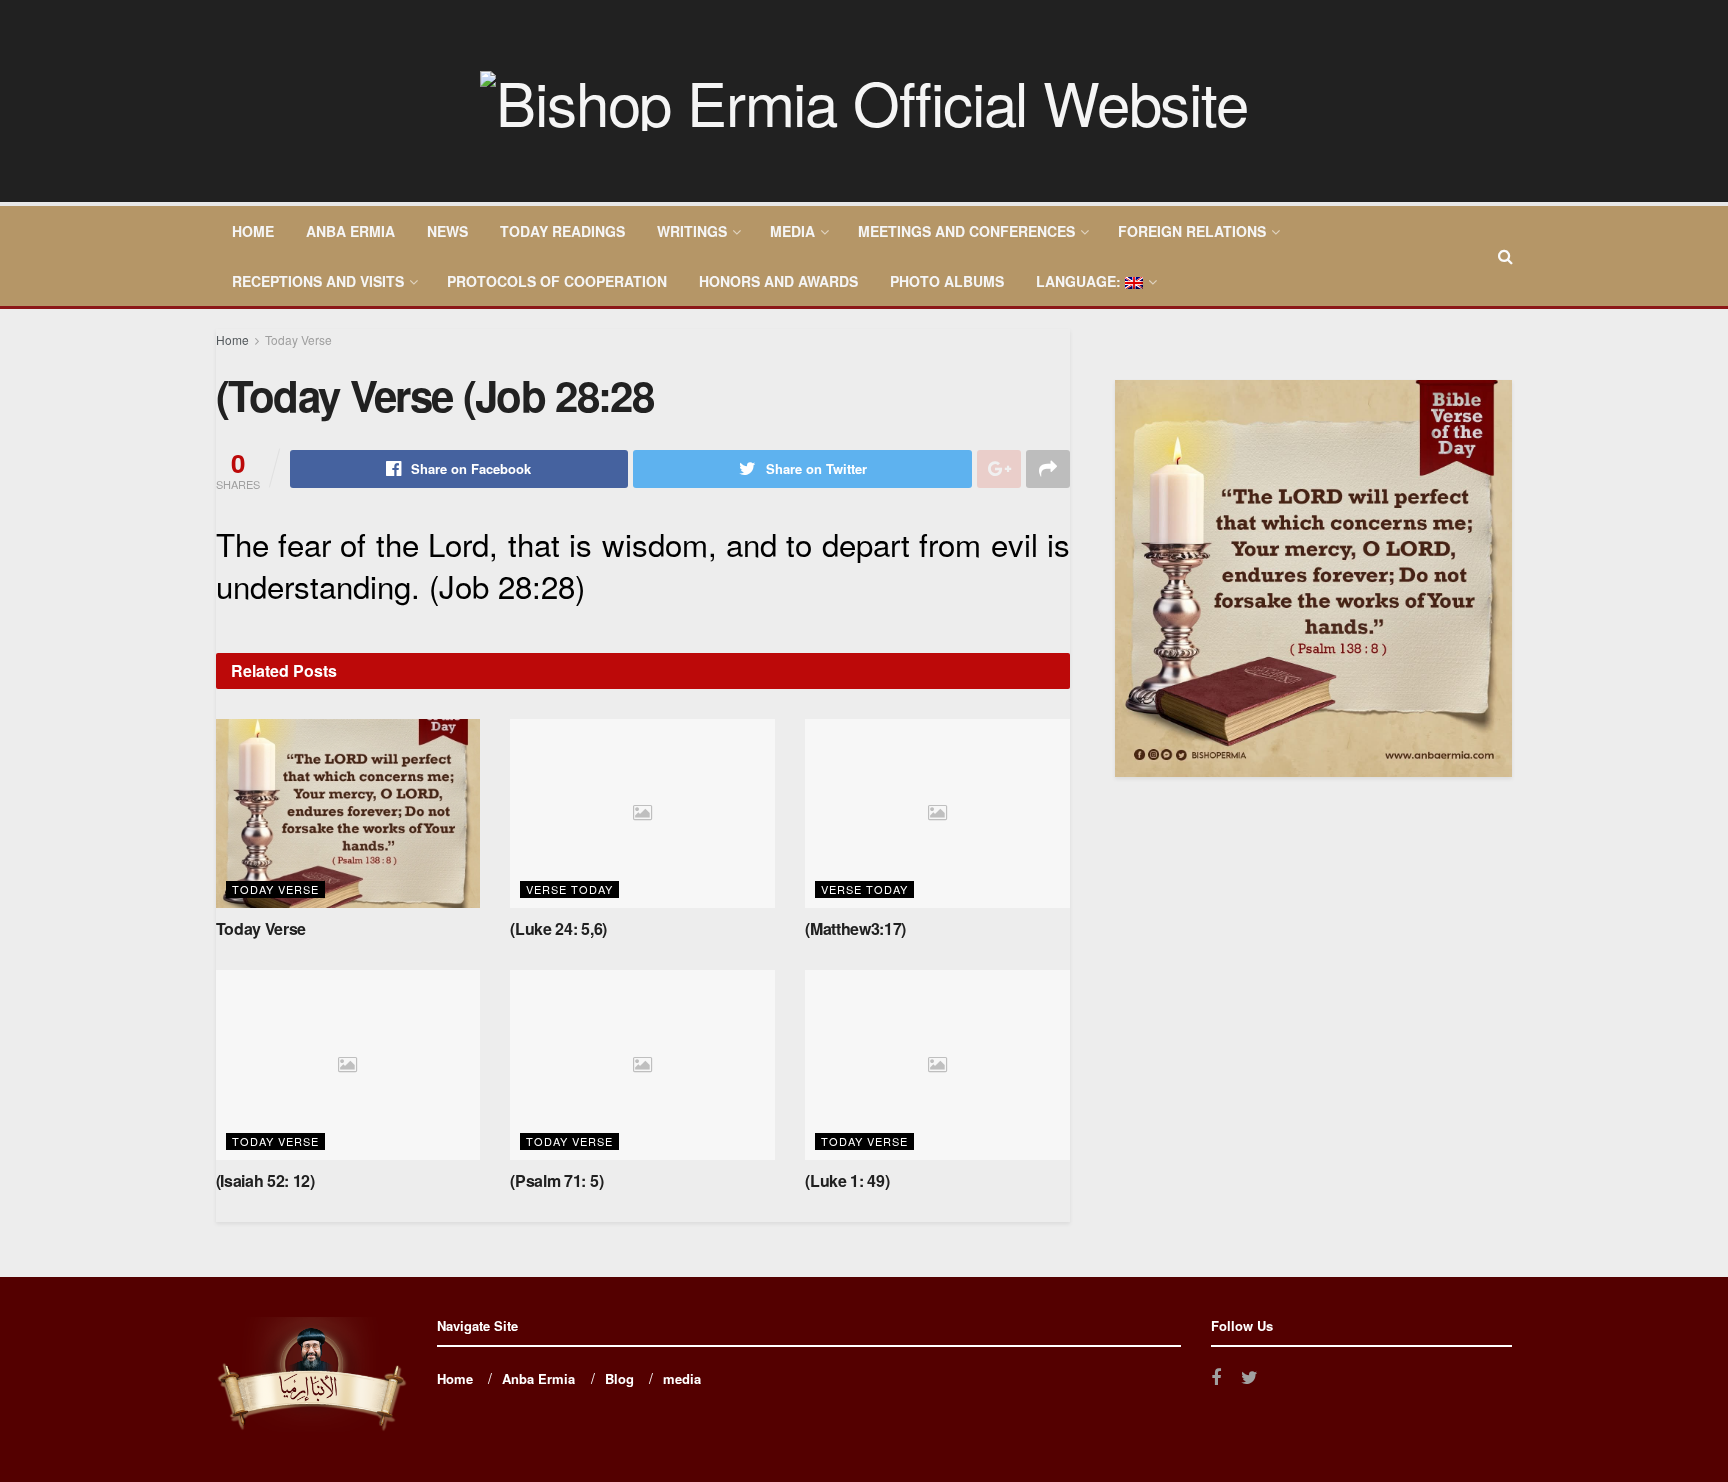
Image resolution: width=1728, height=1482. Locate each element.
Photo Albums (947, 281)
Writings (692, 231)
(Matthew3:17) (855, 928)
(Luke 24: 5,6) (558, 928)
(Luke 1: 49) (847, 1180)
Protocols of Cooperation (557, 281)
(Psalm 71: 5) (556, 1180)
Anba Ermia (350, 231)
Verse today (569, 889)
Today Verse (298, 339)
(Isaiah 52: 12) (265, 1180)
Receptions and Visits (318, 281)
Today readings (562, 231)
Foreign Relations (1192, 231)
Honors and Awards (778, 281)
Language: (1080, 281)
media (792, 231)
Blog (619, 1378)
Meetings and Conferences (966, 231)
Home (253, 231)
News (447, 231)
